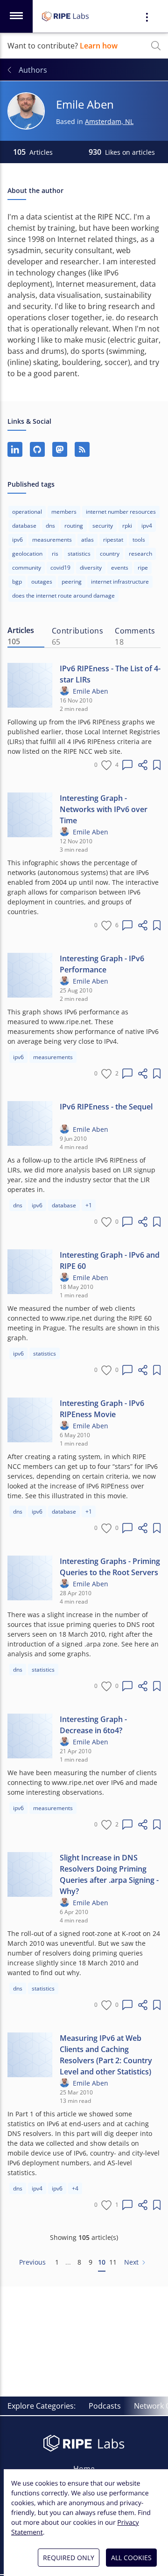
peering (72, 582)
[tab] (26, 636)
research (140, 554)
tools (139, 540)
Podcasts (105, 2406)
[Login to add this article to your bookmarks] (157, 765)
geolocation (27, 554)
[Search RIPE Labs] (156, 46)
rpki (127, 526)
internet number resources (121, 512)
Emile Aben (91, 691)
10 (102, 2262)
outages (42, 582)
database (24, 526)
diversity (91, 568)
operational (27, 512)
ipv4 (147, 526)
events (120, 568)
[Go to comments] (127, 765)
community (27, 568)
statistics (79, 554)
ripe (143, 568)
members (64, 512)
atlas (87, 540)
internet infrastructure (120, 582)
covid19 (60, 568)
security (103, 526)
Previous (32, 2262)
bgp (17, 582)
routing (74, 526)
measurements (52, 540)
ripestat (113, 540)
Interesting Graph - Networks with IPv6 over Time (104, 809)
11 (113, 2262)
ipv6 (17, 540)
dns (50, 526)
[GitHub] (37, 449)
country (110, 554)
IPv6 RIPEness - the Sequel (106, 1107)
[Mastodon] (60, 449)
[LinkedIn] (15, 449)
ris (55, 554)
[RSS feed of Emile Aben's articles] (82, 449)
